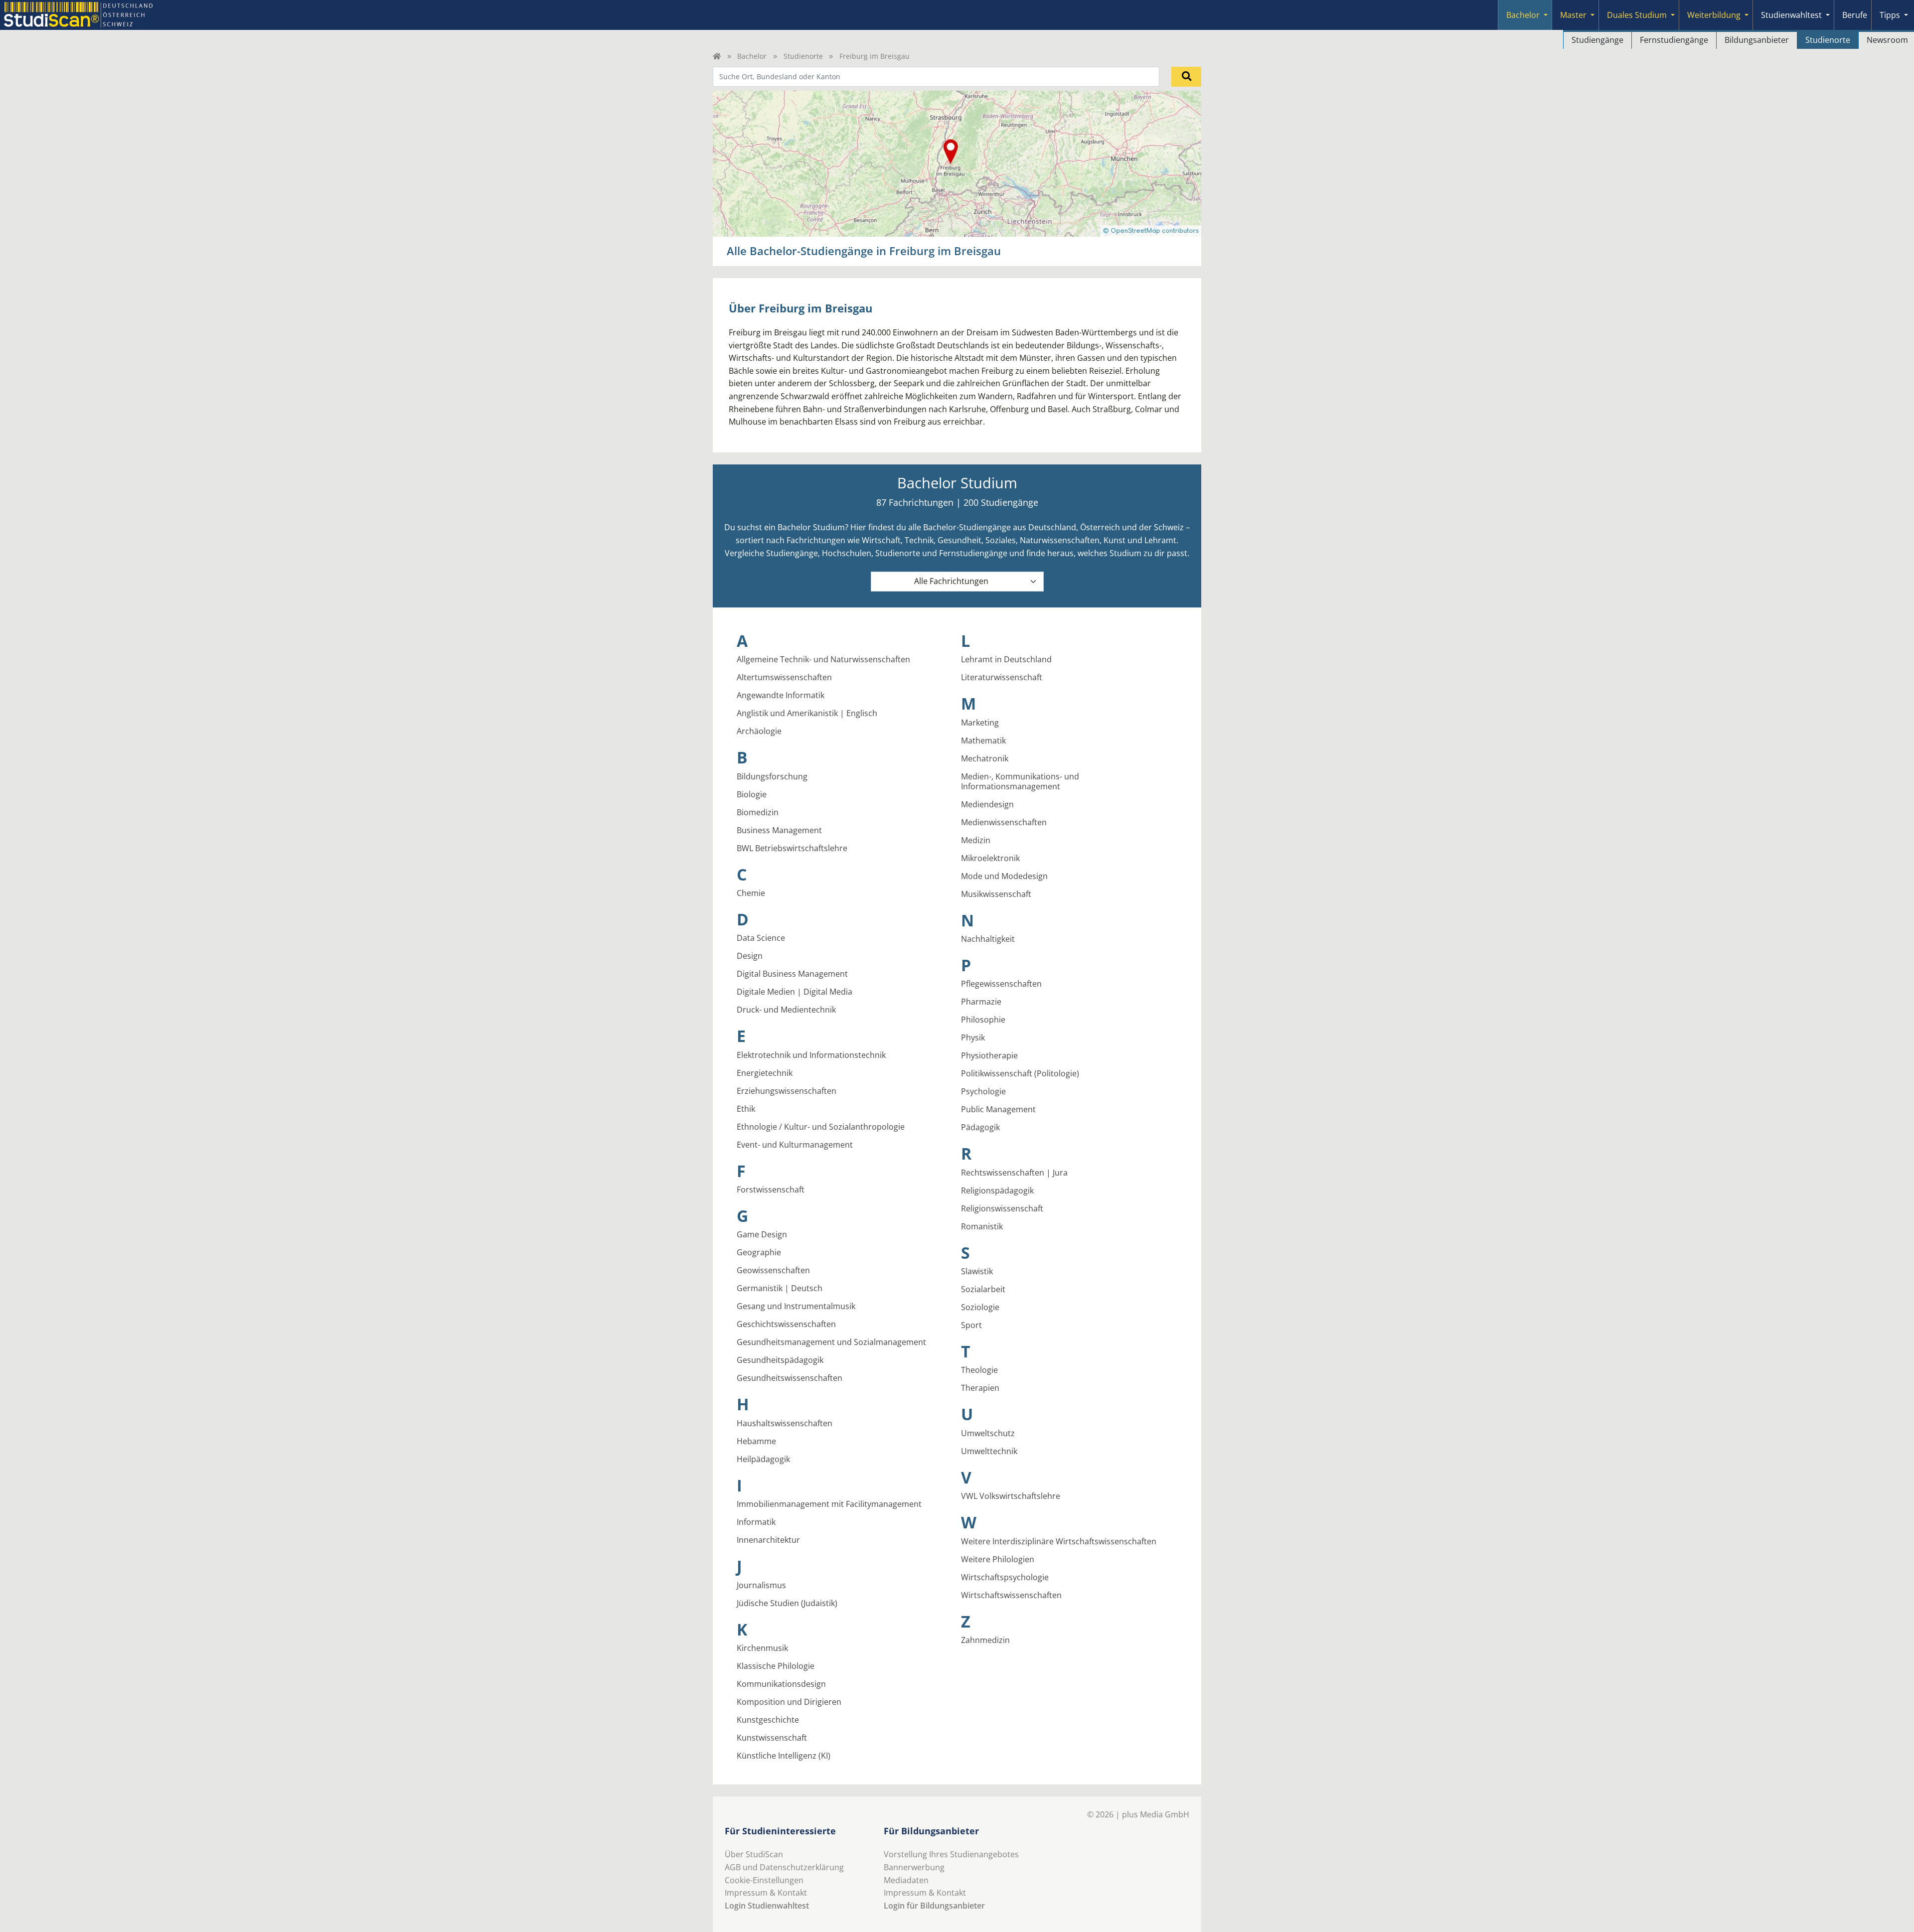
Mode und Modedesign (1004, 876)
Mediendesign (987, 804)
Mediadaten (906, 1880)
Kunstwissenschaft (772, 1738)
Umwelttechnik (989, 1451)
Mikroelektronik (990, 858)
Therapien (980, 1388)
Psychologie (983, 1091)
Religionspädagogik (997, 1190)
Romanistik (982, 1226)
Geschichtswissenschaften (786, 1324)
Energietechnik (765, 1073)
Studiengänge (1597, 40)
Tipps (1890, 15)
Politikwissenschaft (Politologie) (1020, 1073)
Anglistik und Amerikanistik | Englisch (807, 713)
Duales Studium (1637, 15)
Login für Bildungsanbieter (934, 1906)
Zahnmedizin (985, 1640)
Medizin (976, 840)
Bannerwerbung (914, 1867)
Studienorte (1828, 40)
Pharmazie (981, 1002)
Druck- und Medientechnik (786, 1010)
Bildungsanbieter (1757, 40)
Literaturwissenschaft (1002, 677)
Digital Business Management (792, 974)
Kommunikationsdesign (781, 1684)
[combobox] (936, 77)
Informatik (756, 1522)
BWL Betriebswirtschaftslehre (792, 848)
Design (750, 956)
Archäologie (759, 731)
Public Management (998, 1109)
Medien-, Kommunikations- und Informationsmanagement (1020, 781)
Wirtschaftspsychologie (1005, 1577)
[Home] (717, 56)
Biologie (752, 794)
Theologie (979, 1370)
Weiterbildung (1714, 15)
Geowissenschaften (773, 1270)
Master (1573, 15)
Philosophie (983, 1020)
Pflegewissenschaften (1001, 984)
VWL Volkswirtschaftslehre (1011, 1496)
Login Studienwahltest (767, 1906)
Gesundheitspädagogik (780, 1360)
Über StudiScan (754, 1854)
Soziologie (980, 1307)
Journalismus (761, 1585)
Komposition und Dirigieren (789, 1702)
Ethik (746, 1109)
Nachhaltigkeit (988, 939)
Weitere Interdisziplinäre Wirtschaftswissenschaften (1059, 1541)
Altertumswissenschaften (784, 677)
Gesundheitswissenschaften (790, 1378)
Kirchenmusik (762, 1648)
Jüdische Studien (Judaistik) (787, 1603)
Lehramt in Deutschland (1006, 659)
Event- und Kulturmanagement (795, 1145)
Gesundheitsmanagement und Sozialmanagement (831, 1342)
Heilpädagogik (763, 1459)
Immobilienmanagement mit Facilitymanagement (829, 1504)
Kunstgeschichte (768, 1720)
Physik (973, 1038)
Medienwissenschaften (1004, 822)
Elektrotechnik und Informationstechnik (811, 1055)
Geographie (759, 1252)
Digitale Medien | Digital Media (795, 992)
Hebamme (756, 1441)
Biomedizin (758, 812)
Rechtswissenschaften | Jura (1014, 1173)
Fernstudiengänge (1674, 40)
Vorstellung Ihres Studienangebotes (951, 1854)
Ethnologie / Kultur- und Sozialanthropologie (821, 1127)
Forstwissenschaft (771, 1189)
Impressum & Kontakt (766, 1893)
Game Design (762, 1234)
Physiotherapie (989, 1055)
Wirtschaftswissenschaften (1011, 1595)
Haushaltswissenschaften (785, 1423)
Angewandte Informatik (781, 695)
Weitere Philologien (998, 1559)
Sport (971, 1325)
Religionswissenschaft (1002, 1208)
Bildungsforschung (772, 776)
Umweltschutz (988, 1433)
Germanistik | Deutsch (780, 1288)
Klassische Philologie (776, 1666)
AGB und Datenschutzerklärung (784, 1867)
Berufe (1855, 15)
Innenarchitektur (768, 1540)
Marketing (980, 723)
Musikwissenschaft (996, 894)
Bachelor (1523, 15)
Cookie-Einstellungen (764, 1880)
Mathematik (983, 741)
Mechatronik (985, 758)
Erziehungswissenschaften (787, 1091)
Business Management (779, 830)
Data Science (761, 938)
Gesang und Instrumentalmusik (796, 1306)
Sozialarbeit (983, 1289)
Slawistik (977, 1271)
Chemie (751, 893)
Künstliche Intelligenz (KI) (784, 1756)
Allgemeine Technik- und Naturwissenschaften (823, 659)
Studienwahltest (1791, 15)
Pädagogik (980, 1127)
